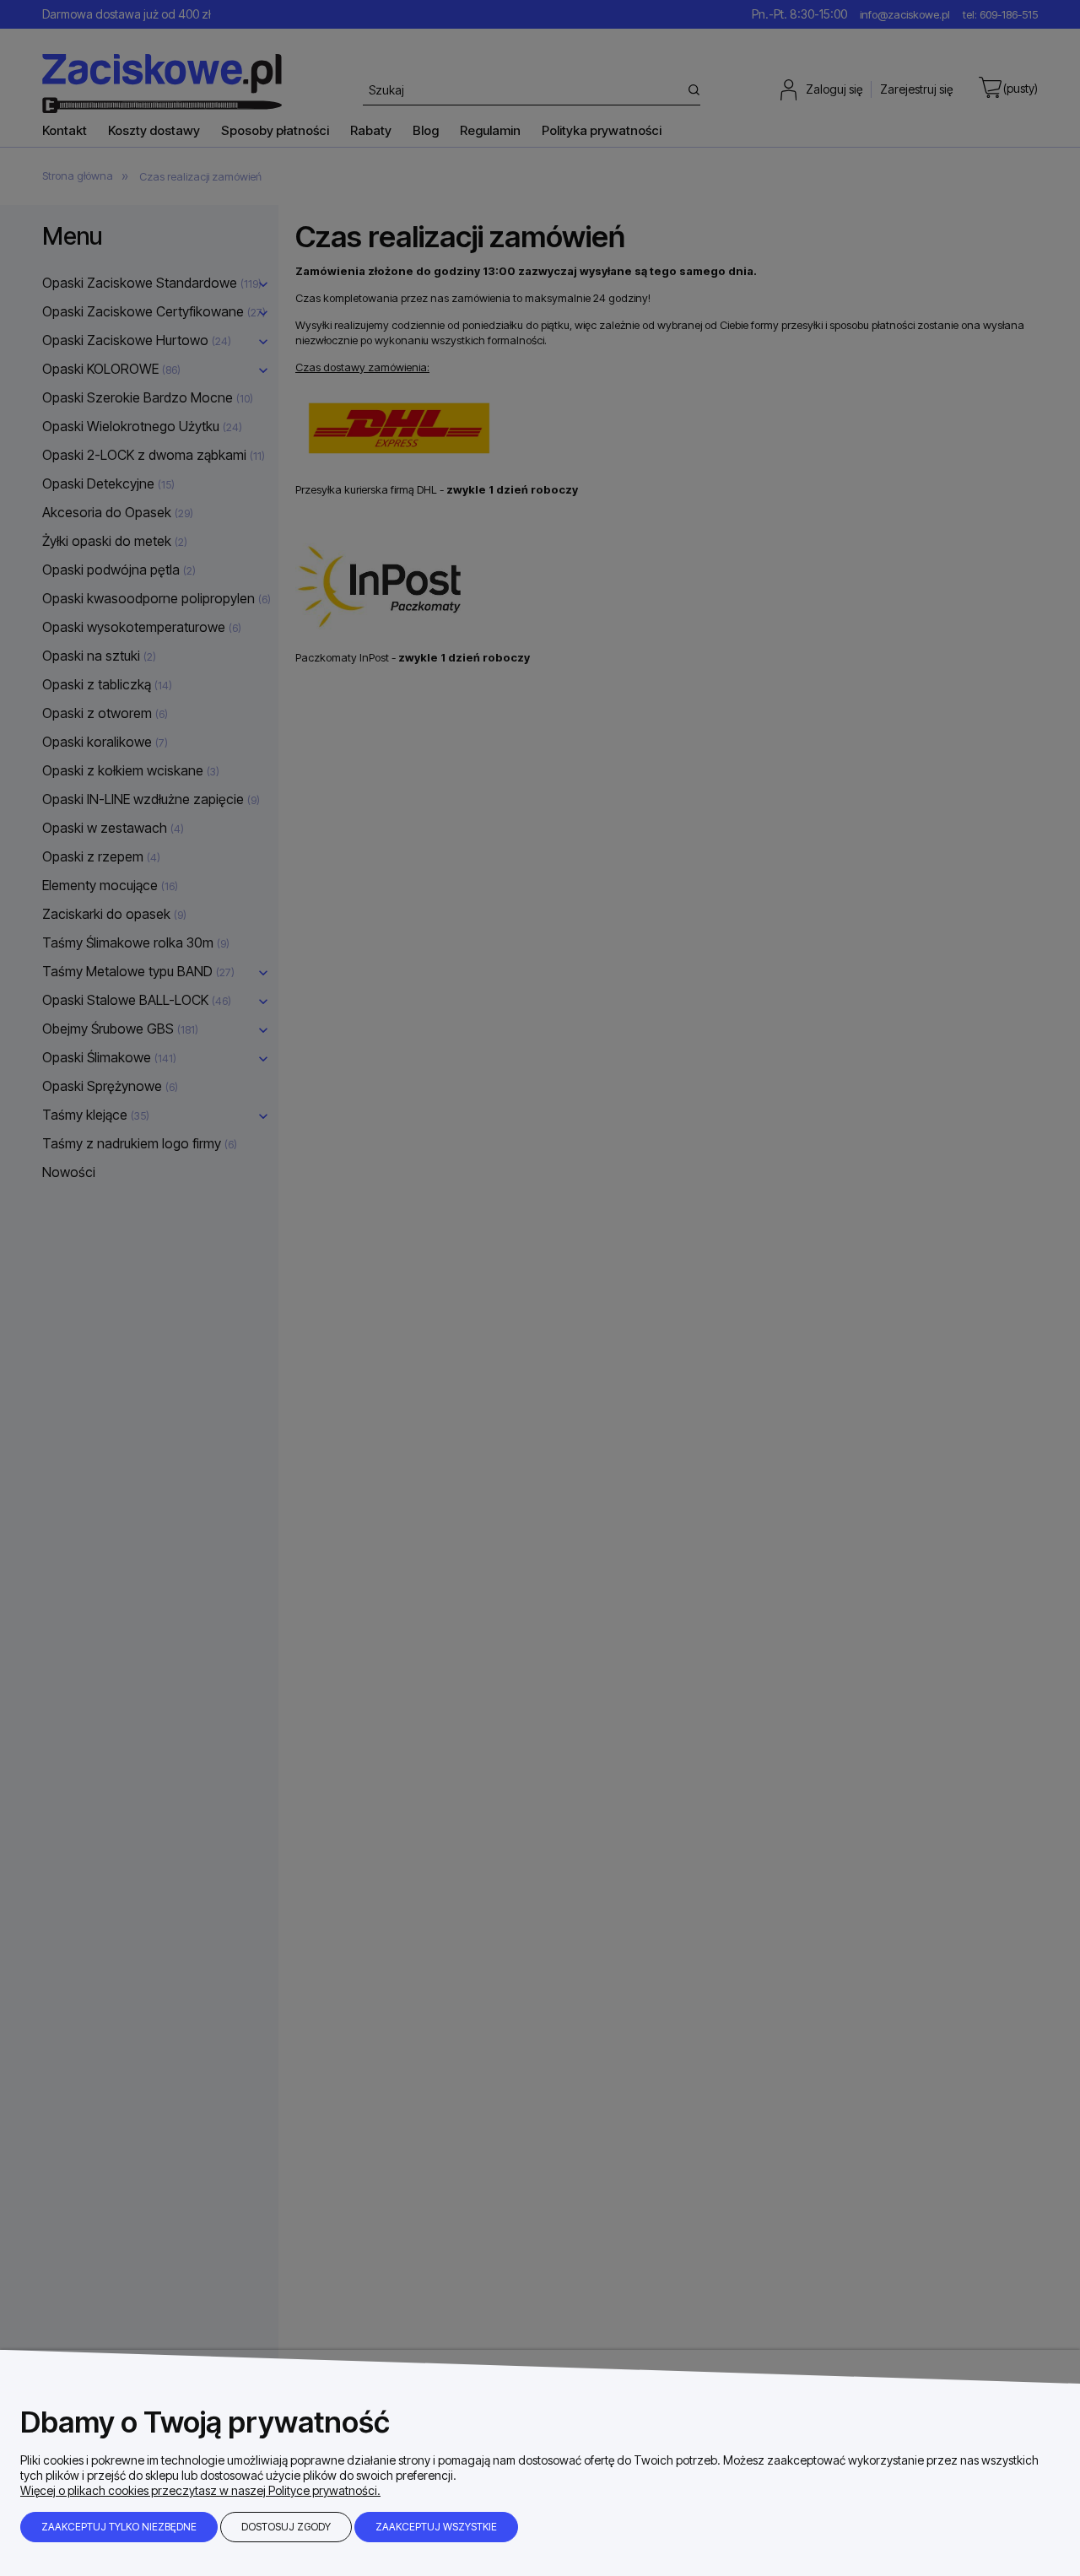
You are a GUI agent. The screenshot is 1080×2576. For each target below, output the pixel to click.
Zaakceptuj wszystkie (436, 2527)
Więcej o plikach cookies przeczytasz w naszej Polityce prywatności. (200, 2490)
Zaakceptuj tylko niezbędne (119, 2527)
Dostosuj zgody (286, 2527)
